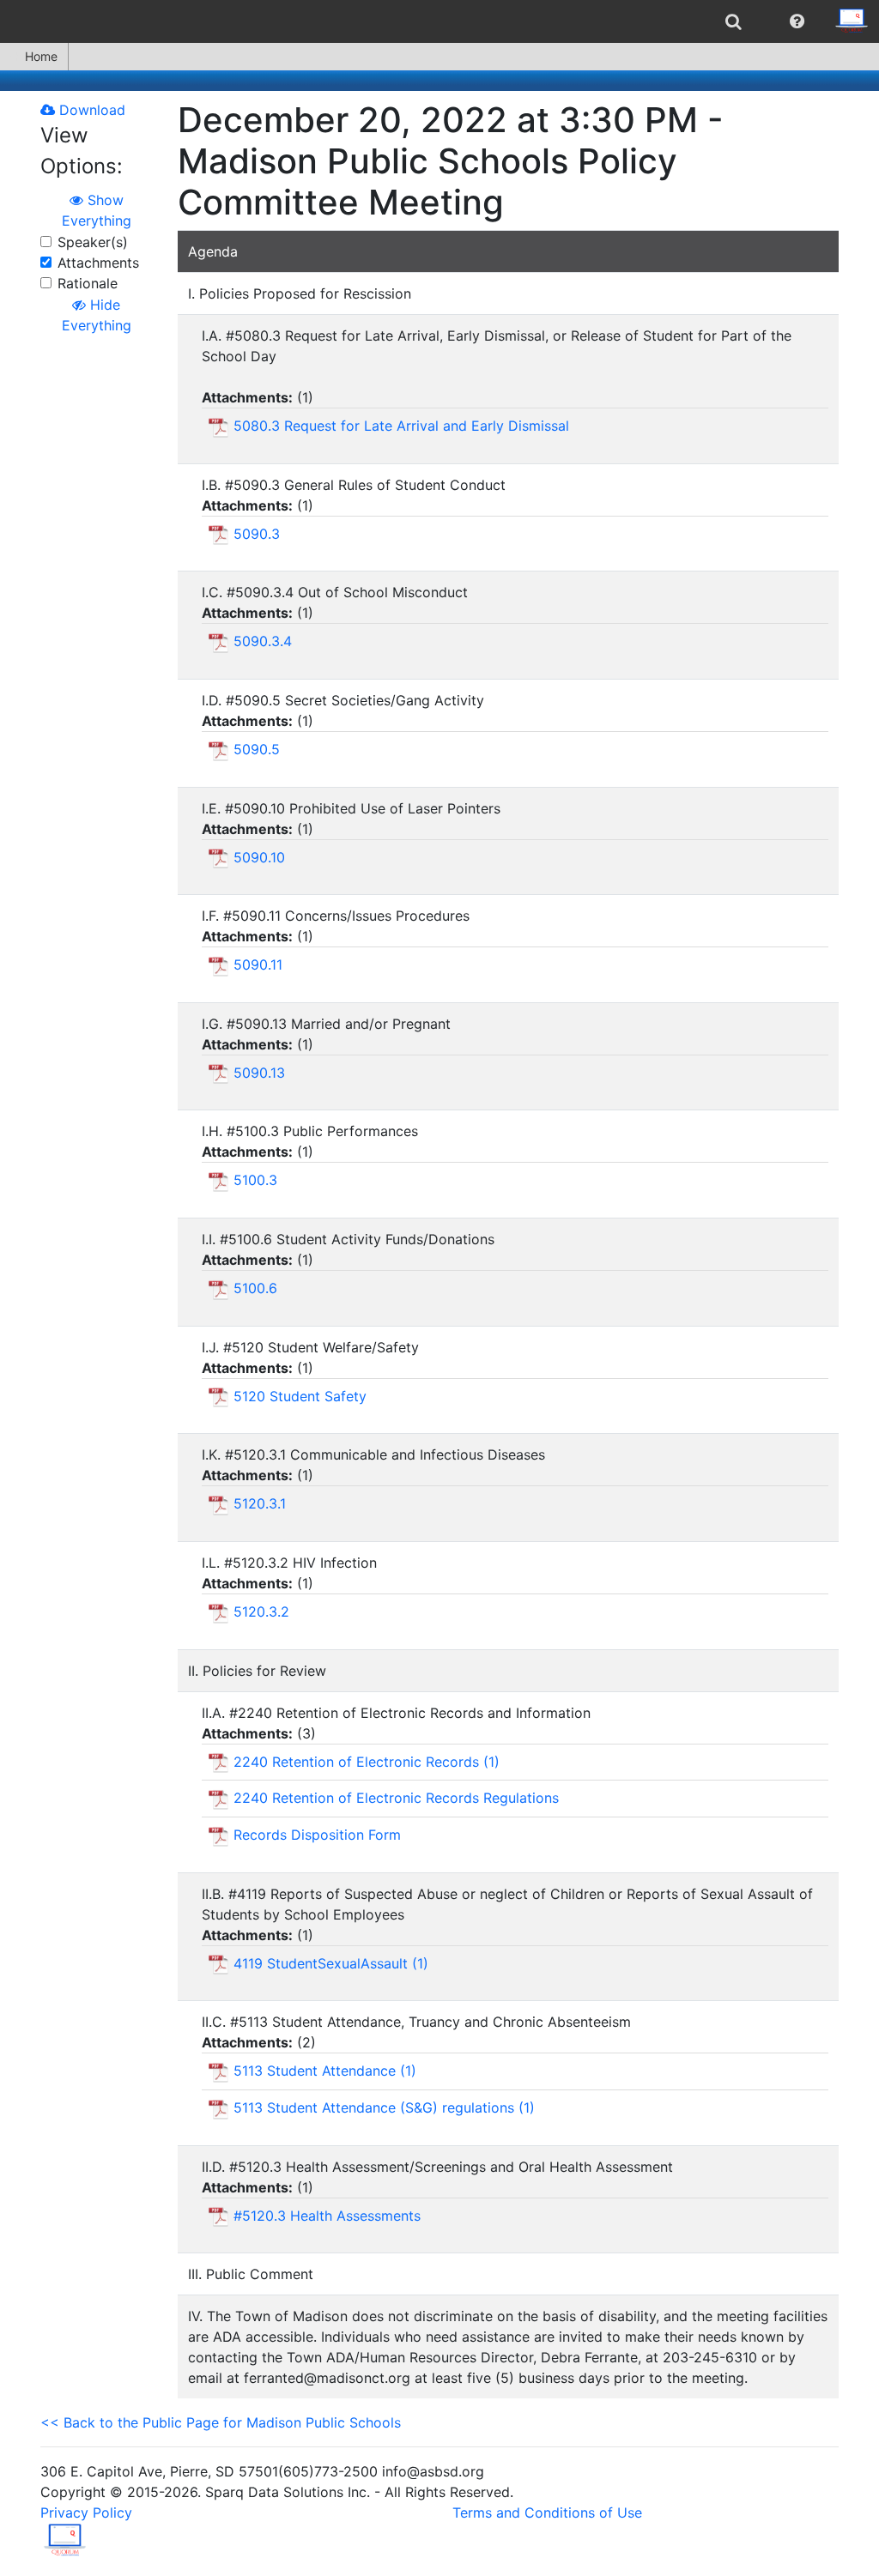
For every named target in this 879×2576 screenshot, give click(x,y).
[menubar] (439, 21)
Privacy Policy (86, 2513)
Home (41, 56)
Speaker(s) (93, 242)
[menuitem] (734, 21)
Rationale (88, 283)
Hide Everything (97, 315)
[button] (797, 21)
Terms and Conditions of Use (547, 2513)
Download (90, 110)
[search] (734, 21)
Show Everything (97, 210)
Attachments (98, 263)
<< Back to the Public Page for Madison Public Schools (221, 2422)
